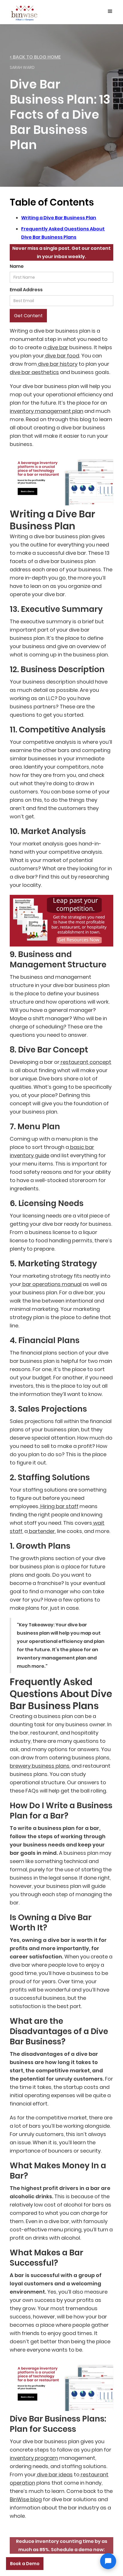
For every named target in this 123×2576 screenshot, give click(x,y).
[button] (110, 11)
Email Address (26, 290)
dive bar (57, 347)
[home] (24, 12)
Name (17, 266)
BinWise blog (26, 2499)
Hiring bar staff (59, 1506)
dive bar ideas (54, 2474)
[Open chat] (108, 2561)
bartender (41, 1531)
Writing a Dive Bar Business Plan (59, 218)
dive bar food (62, 356)
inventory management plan (46, 411)
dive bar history (57, 364)
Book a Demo (25, 2564)
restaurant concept (85, 1062)
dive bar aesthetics (34, 372)
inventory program (34, 2458)
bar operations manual (51, 1284)
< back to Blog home (35, 57)
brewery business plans (40, 1766)
